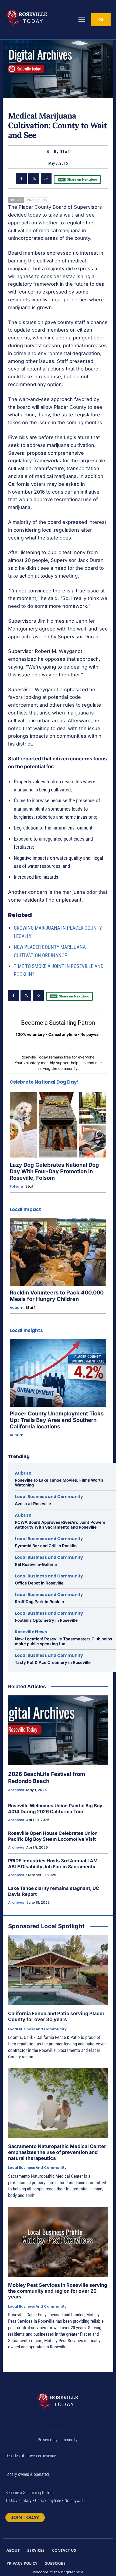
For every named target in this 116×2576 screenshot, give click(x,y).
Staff (66, 152)
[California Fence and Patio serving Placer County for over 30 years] (58, 1970)
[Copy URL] (46, 178)
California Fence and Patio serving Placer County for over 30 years (56, 2016)
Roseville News (31, 1632)
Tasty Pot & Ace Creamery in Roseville (53, 1662)
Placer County (37, 200)
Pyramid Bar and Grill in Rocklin (46, 1546)
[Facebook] (21, 178)
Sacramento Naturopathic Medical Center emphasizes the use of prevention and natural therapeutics (57, 2152)
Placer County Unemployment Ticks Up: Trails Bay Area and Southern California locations (57, 1420)
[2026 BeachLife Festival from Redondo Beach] (58, 1730)
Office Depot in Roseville (39, 1583)
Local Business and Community (49, 1497)
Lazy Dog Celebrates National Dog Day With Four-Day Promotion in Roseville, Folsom (54, 1171)
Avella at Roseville (33, 1504)
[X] (34, 178)
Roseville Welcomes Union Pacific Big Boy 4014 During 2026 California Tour (55, 1809)
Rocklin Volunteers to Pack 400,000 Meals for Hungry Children (57, 1296)
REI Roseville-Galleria (36, 1564)
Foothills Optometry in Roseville (46, 1620)
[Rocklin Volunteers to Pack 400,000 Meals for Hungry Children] (58, 1252)
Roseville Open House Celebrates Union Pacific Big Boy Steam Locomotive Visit (53, 1836)
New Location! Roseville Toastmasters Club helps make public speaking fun (63, 1641)
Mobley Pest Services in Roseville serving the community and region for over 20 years (58, 2291)
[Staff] (49, 152)
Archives (16, 1790)
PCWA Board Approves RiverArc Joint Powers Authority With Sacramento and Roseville (60, 1525)
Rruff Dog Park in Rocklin (39, 1602)
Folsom (16, 1186)
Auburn (17, 1308)
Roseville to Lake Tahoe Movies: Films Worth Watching (59, 1483)
